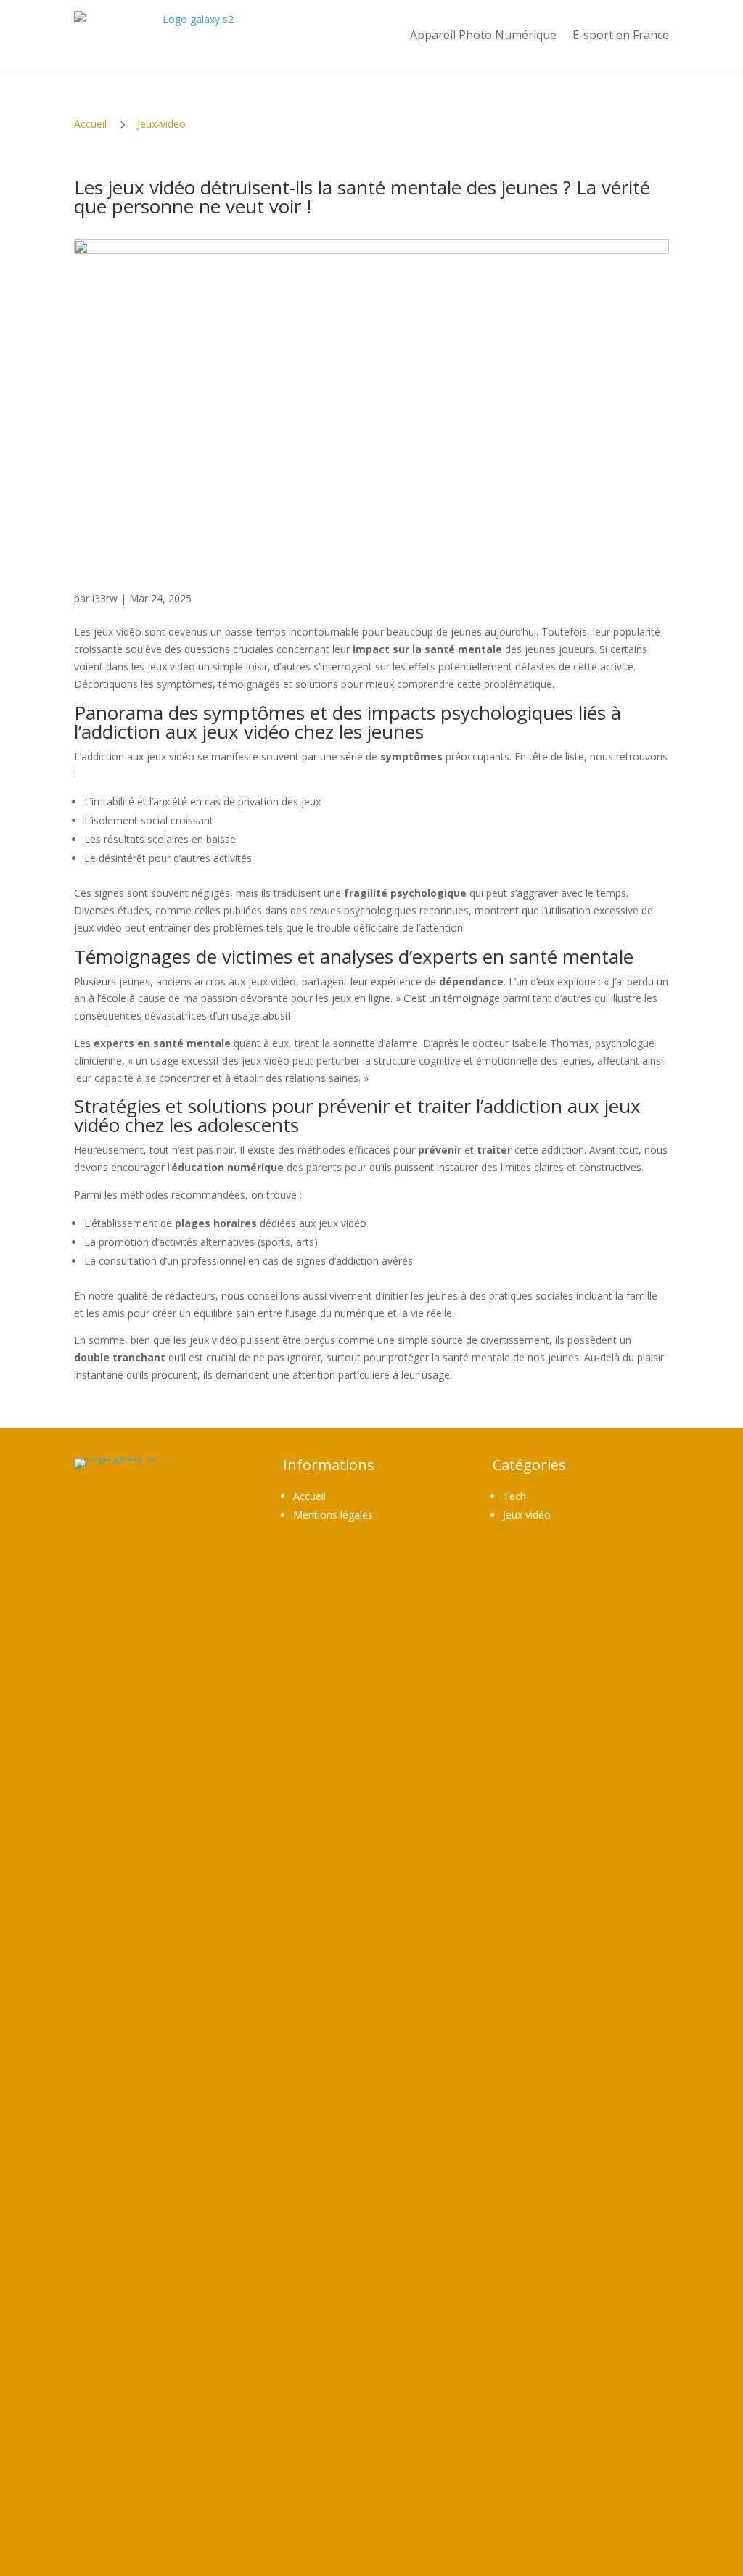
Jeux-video (161, 124)
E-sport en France (621, 35)
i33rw (105, 598)
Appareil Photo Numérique (483, 35)
